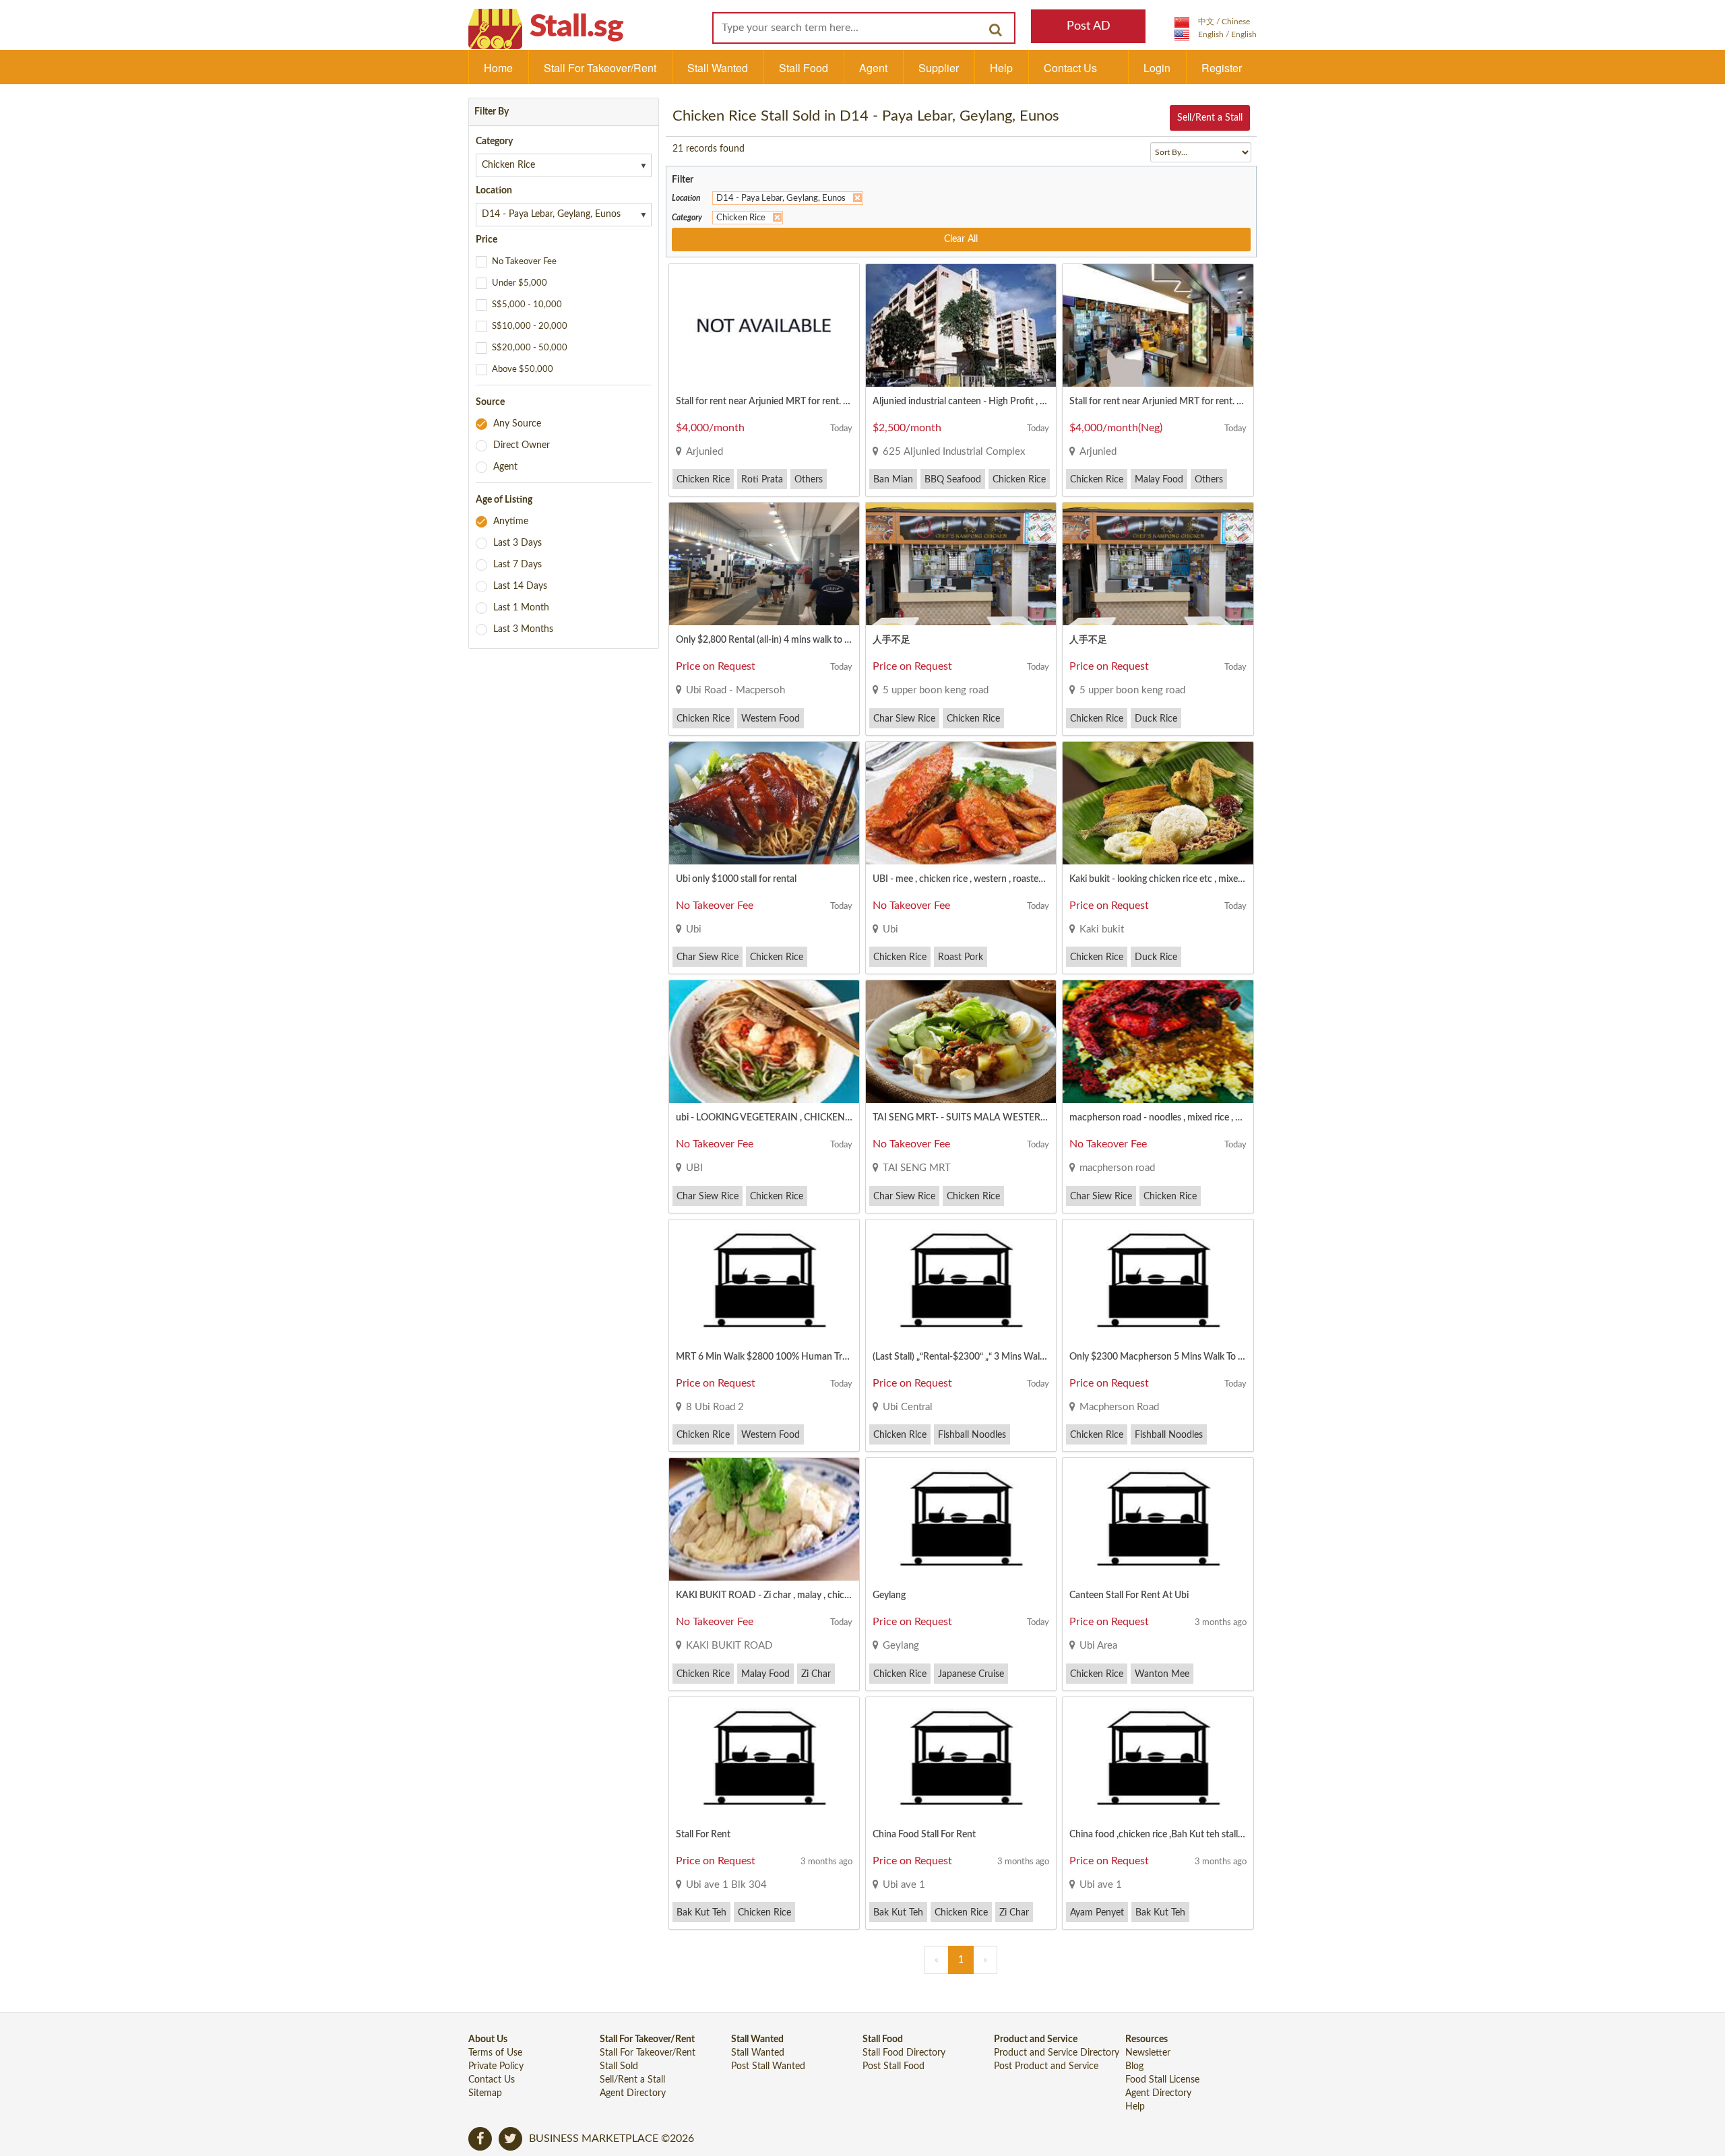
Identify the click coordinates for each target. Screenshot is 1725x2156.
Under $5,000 (520, 283)
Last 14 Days (520, 586)
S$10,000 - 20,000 (530, 326)
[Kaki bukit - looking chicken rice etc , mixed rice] (1158, 803)
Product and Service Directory (1057, 2053)
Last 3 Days (517, 543)
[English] (1216, 34)
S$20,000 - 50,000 (530, 348)
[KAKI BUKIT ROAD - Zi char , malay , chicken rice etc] (764, 1519)
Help (1001, 68)
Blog (1134, 2066)
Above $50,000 (523, 370)
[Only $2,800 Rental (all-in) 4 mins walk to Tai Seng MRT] (764, 564)
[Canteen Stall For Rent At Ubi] (1158, 1519)
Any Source (517, 424)
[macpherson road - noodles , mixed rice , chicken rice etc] (1158, 1042)
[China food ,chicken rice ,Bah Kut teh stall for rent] (1158, 1758)
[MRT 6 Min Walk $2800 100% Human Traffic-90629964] (764, 1281)
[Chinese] (1212, 22)
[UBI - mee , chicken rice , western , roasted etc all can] (961, 803)
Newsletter (1148, 2053)
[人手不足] (961, 564)
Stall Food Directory (904, 2053)
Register (1222, 68)
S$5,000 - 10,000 (527, 305)
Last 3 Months (523, 629)
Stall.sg (576, 27)
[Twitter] (510, 2139)
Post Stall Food (893, 2066)
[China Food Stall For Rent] (961, 1758)
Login (1157, 68)
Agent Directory (633, 2093)
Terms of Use (495, 2053)
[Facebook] (480, 2139)
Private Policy (496, 2066)
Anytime (511, 521)
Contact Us (1070, 68)
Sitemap (485, 2093)
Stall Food (804, 68)
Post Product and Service (1046, 2066)
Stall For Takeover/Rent (600, 68)
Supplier (939, 68)
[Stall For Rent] (764, 1758)
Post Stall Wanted (768, 2066)
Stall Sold (619, 2066)
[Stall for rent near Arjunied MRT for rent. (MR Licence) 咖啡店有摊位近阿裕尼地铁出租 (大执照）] (764, 325)
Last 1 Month (521, 608)
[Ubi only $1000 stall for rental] (764, 803)
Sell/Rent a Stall (1210, 118)
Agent (873, 68)
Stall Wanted (718, 68)
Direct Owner (522, 445)
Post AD (1089, 26)
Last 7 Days (517, 565)
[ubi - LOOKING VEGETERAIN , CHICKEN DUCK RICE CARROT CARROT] (764, 1042)
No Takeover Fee (524, 262)
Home (498, 68)
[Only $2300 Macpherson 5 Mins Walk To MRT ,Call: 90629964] (1158, 1281)
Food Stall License (1162, 2080)
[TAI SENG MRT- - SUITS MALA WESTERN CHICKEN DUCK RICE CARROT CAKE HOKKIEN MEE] (961, 1042)
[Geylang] (961, 1519)
